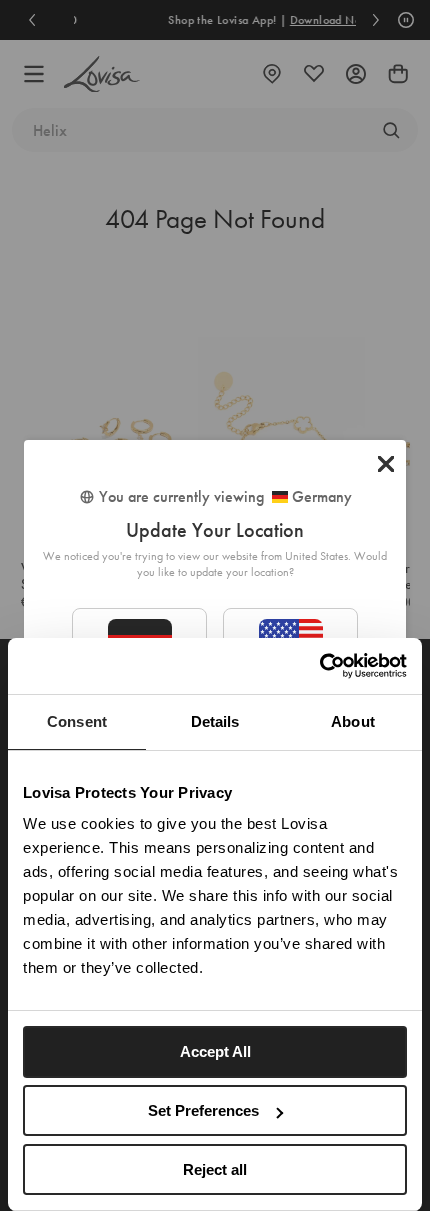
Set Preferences (203, 1110)
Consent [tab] (77, 721)
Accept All (215, 1051)
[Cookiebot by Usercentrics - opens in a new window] (319, 666)
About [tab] (353, 721)
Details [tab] (215, 721)
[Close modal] (386, 464)
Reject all (215, 1169)
